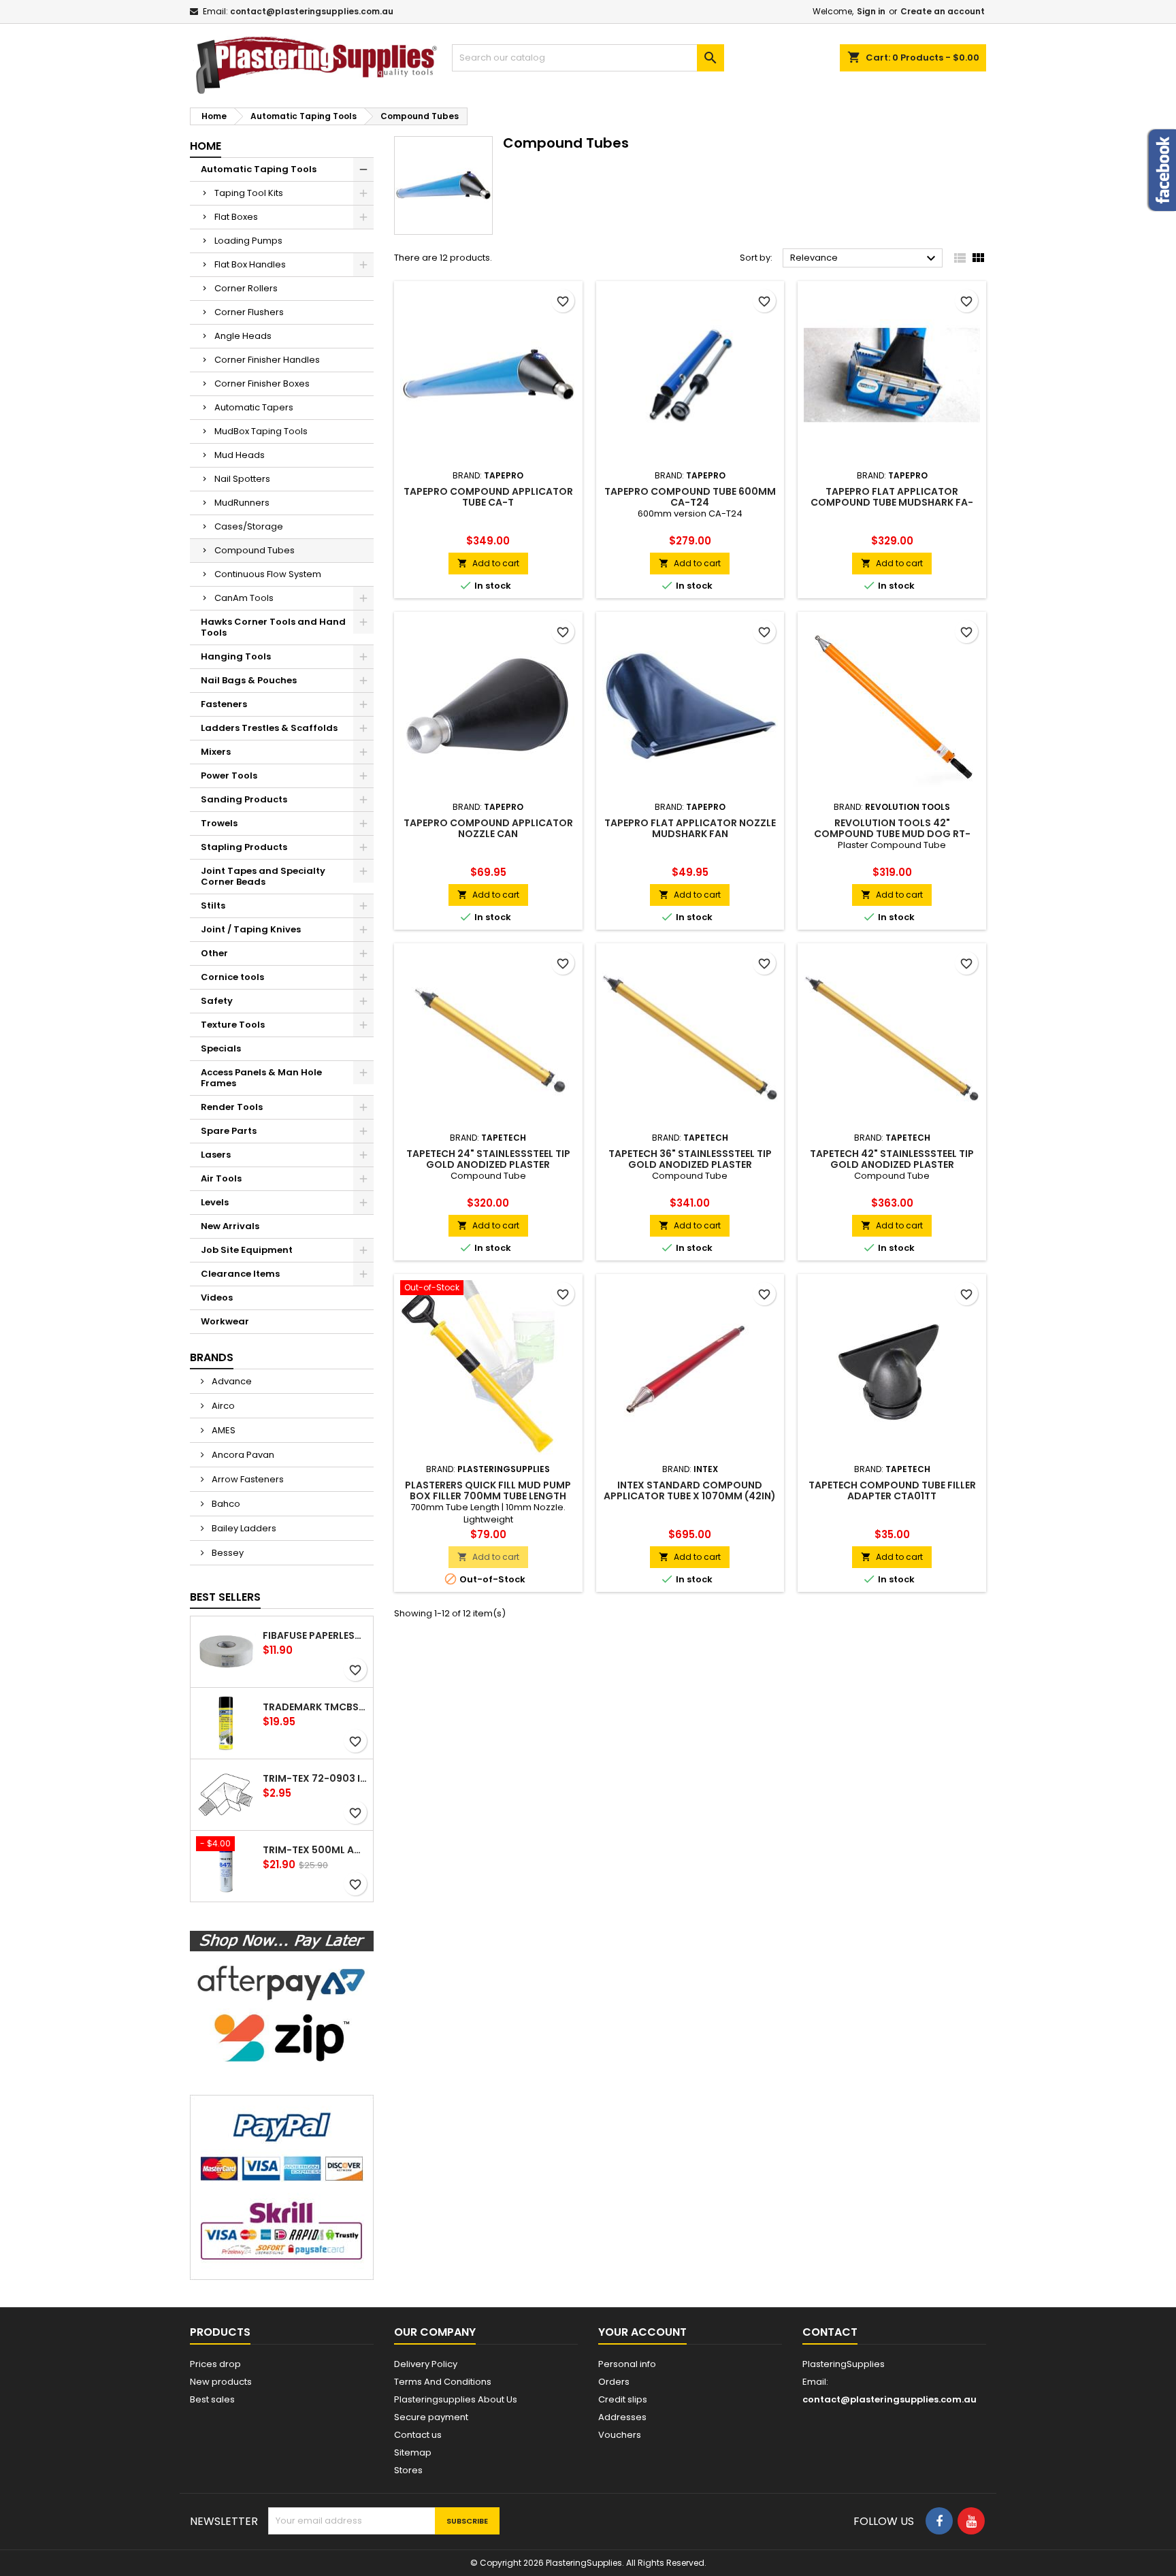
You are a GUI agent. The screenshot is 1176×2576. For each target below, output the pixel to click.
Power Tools (229, 776)
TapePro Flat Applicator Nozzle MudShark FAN (690, 828)
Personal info (627, 2364)
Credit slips (623, 2399)
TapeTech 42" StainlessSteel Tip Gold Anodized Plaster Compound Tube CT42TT (892, 1164)
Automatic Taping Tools (259, 169)
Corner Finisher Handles (267, 360)
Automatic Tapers (254, 407)
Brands (212, 1357)
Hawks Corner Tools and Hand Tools (273, 627)
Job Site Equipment (247, 1250)
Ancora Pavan (242, 1455)
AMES (223, 1430)
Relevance (865, 259)
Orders (614, 2382)
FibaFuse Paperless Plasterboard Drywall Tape (315, 1635)
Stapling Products (244, 847)
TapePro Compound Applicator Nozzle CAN (488, 828)
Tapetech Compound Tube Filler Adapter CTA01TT (892, 1490)
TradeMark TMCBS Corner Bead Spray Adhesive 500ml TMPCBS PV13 (315, 1707)
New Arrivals (230, 1226)
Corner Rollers (246, 288)
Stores (408, 2470)
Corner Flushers (249, 312)
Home (206, 146)
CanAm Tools (244, 598)
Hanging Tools (236, 656)
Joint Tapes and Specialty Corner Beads (263, 876)
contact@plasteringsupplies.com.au (312, 11)
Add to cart (488, 563)
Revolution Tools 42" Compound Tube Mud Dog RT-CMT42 (892, 834)
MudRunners (242, 503)
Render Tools (232, 1107)
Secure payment (431, 2417)
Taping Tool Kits (249, 193)
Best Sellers (225, 1597)
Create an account (943, 11)
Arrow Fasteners (247, 1479)
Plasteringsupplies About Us (456, 2399)
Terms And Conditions (443, 2382)
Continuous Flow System (268, 574)
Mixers (216, 752)
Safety (217, 1001)
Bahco (225, 1504)
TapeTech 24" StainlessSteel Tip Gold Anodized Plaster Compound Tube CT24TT (488, 1164)
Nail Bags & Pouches (249, 680)
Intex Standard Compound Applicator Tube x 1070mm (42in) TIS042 (690, 1496)
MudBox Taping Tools (261, 431)
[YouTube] (971, 2521)
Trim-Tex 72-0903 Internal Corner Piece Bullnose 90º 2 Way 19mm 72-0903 (315, 1778)
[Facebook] (939, 2521)
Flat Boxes (236, 217)
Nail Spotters (242, 479)
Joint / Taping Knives (251, 929)
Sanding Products (244, 799)
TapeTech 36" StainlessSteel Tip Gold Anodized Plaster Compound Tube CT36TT (690, 1164)
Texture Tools (233, 1025)
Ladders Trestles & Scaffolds (269, 728)
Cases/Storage (249, 526)
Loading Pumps (248, 241)
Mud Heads (240, 455)
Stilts (213, 906)
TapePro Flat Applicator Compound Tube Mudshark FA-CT (892, 502)
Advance (231, 1381)
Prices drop (215, 2364)
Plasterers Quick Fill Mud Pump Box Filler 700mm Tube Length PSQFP (488, 1496)
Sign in (871, 11)
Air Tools (221, 1178)
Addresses (622, 2417)
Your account (642, 2332)
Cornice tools (232, 977)
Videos (217, 1298)
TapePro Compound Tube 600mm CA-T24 (690, 497)
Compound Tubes (255, 550)
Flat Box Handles (250, 264)
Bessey (227, 1553)
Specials (221, 1048)
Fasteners (224, 704)
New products (221, 2382)
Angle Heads (243, 336)
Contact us (418, 2435)
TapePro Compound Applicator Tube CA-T (488, 497)
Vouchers (620, 2435)
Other (214, 953)
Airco (222, 1406)
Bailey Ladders (243, 1528)
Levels (215, 1202)
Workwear (225, 1321)
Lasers (216, 1155)
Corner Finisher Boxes (262, 384)
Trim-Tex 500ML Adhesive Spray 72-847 (315, 1850)
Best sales (212, 2399)
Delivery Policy (426, 2364)
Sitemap (413, 2452)
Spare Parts (229, 1131)
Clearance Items (240, 1274)
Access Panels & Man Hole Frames (261, 1078)
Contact (830, 2332)
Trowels (219, 823)
